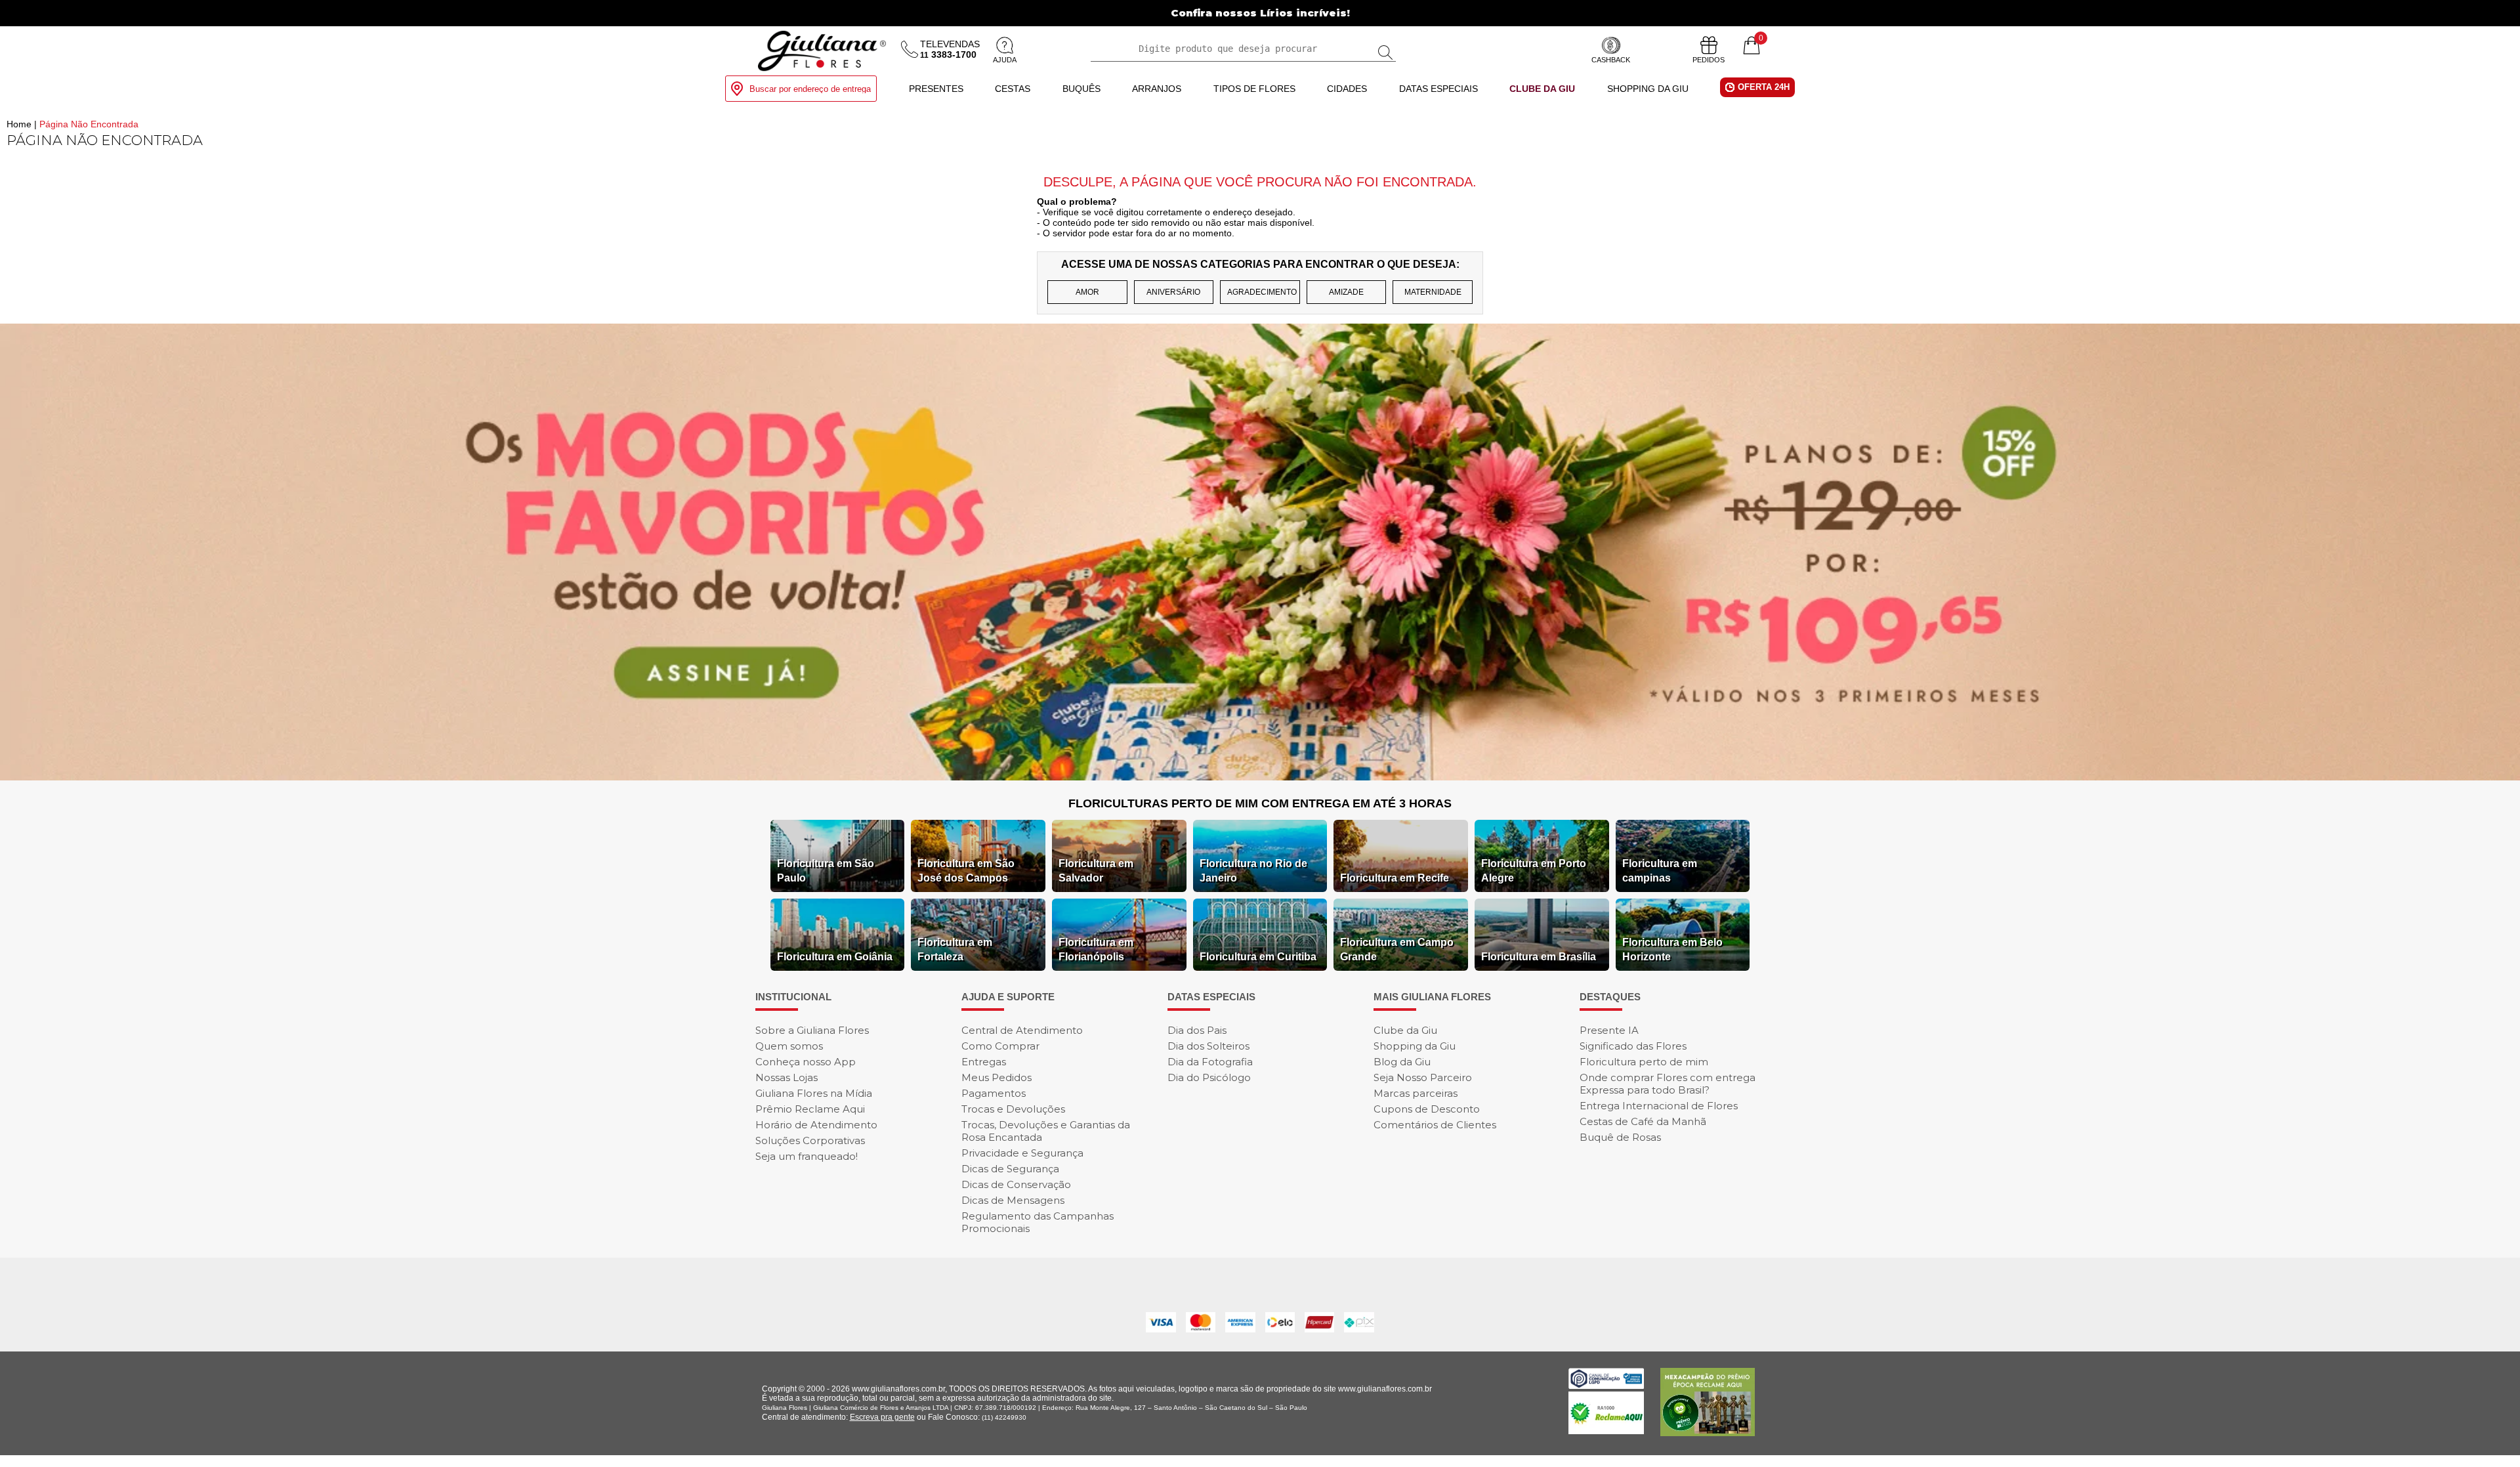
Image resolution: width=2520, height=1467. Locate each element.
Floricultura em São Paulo (826, 871)
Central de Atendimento (1022, 1030)
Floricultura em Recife (1395, 878)
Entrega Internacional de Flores (1659, 1106)
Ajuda (1005, 60)
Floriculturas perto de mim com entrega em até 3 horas (1260, 803)
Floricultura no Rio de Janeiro (1253, 871)
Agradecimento (1262, 292)
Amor (1087, 292)
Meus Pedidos (997, 1077)
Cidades (1347, 89)
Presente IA (1609, 1030)
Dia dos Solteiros (1208, 1046)
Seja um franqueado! (807, 1156)
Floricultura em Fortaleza (955, 949)
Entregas (984, 1062)
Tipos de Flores (1254, 89)
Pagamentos (994, 1093)
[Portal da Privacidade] (1606, 1385)
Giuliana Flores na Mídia (814, 1093)
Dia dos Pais (1197, 1030)
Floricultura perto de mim (1644, 1062)
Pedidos (1709, 60)
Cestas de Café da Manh (1643, 1121)
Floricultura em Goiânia (835, 957)
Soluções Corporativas (810, 1140)
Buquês (1081, 89)
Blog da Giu (1402, 1062)
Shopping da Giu (1648, 89)
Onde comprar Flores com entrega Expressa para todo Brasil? (1668, 1084)
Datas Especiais (1438, 89)
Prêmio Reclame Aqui (810, 1109)
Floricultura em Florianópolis (1096, 949)
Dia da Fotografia (1210, 1062)
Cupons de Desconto (1427, 1109)
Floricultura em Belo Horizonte (1672, 949)
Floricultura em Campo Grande (1397, 949)
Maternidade (1433, 292)
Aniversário (1173, 292)
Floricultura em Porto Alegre (1534, 871)
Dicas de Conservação (1016, 1184)
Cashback (1611, 60)
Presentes (936, 89)
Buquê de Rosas (1620, 1137)
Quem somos (789, 1046)
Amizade (1346, 292)
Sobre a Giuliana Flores (812, 1030)
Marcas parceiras (1416, 1093)
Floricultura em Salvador (1096, 871)
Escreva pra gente (882, 1417)
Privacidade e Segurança (1022, 1153)
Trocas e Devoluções (1013, 1109)
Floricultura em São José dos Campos (966, 871)
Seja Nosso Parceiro (1423, 1077)
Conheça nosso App (806, 1062)
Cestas (1013, 89)
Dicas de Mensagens (1013, 1200)
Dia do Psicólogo (1209, 1077)
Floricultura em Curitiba (1258, 957)
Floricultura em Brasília (1539, 957)
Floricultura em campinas (1660, 871)
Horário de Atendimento (816, 1125)
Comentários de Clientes (1435, 1125)
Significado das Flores (1633, 1046)
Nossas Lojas (787, 1077)
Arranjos (1157, 89)
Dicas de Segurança (1010, 1169)
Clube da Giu (1542, 89)
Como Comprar (1000, 1046)
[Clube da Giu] (1260, 777)
